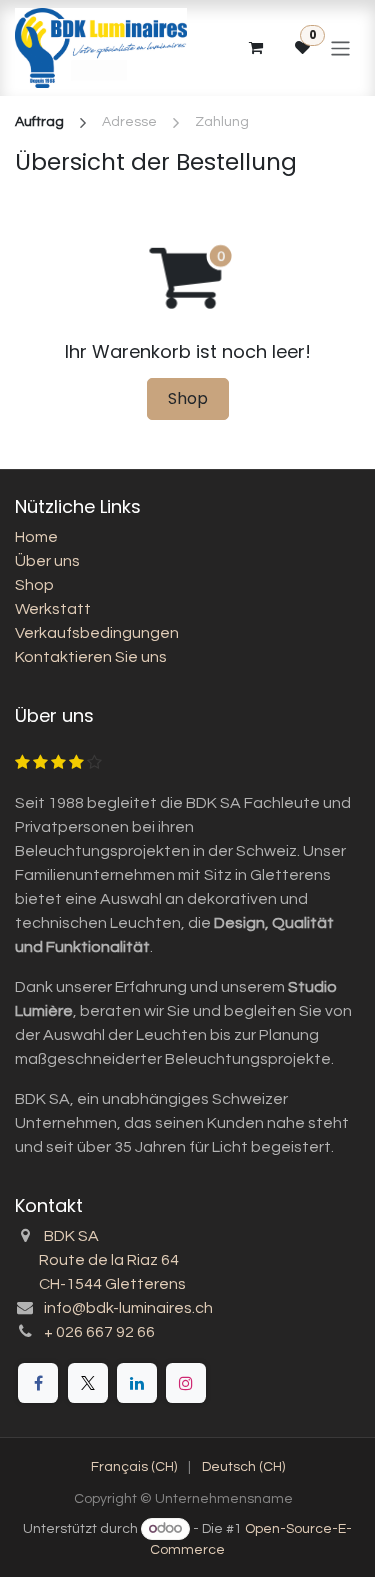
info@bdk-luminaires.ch (128, 1308)
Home (36, 537)
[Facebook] (38, 1383)
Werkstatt (53, 609)
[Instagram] (186, 1383)
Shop (188, 398)
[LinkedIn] (137, 1383)
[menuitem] (134, 1467)
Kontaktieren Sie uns (91, 657)
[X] (88, 1383)
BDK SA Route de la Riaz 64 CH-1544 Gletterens (100, 1260)
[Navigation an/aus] (340, 47)
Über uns (47, 561)
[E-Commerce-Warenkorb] (255, 48)
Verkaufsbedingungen (97, 633)
